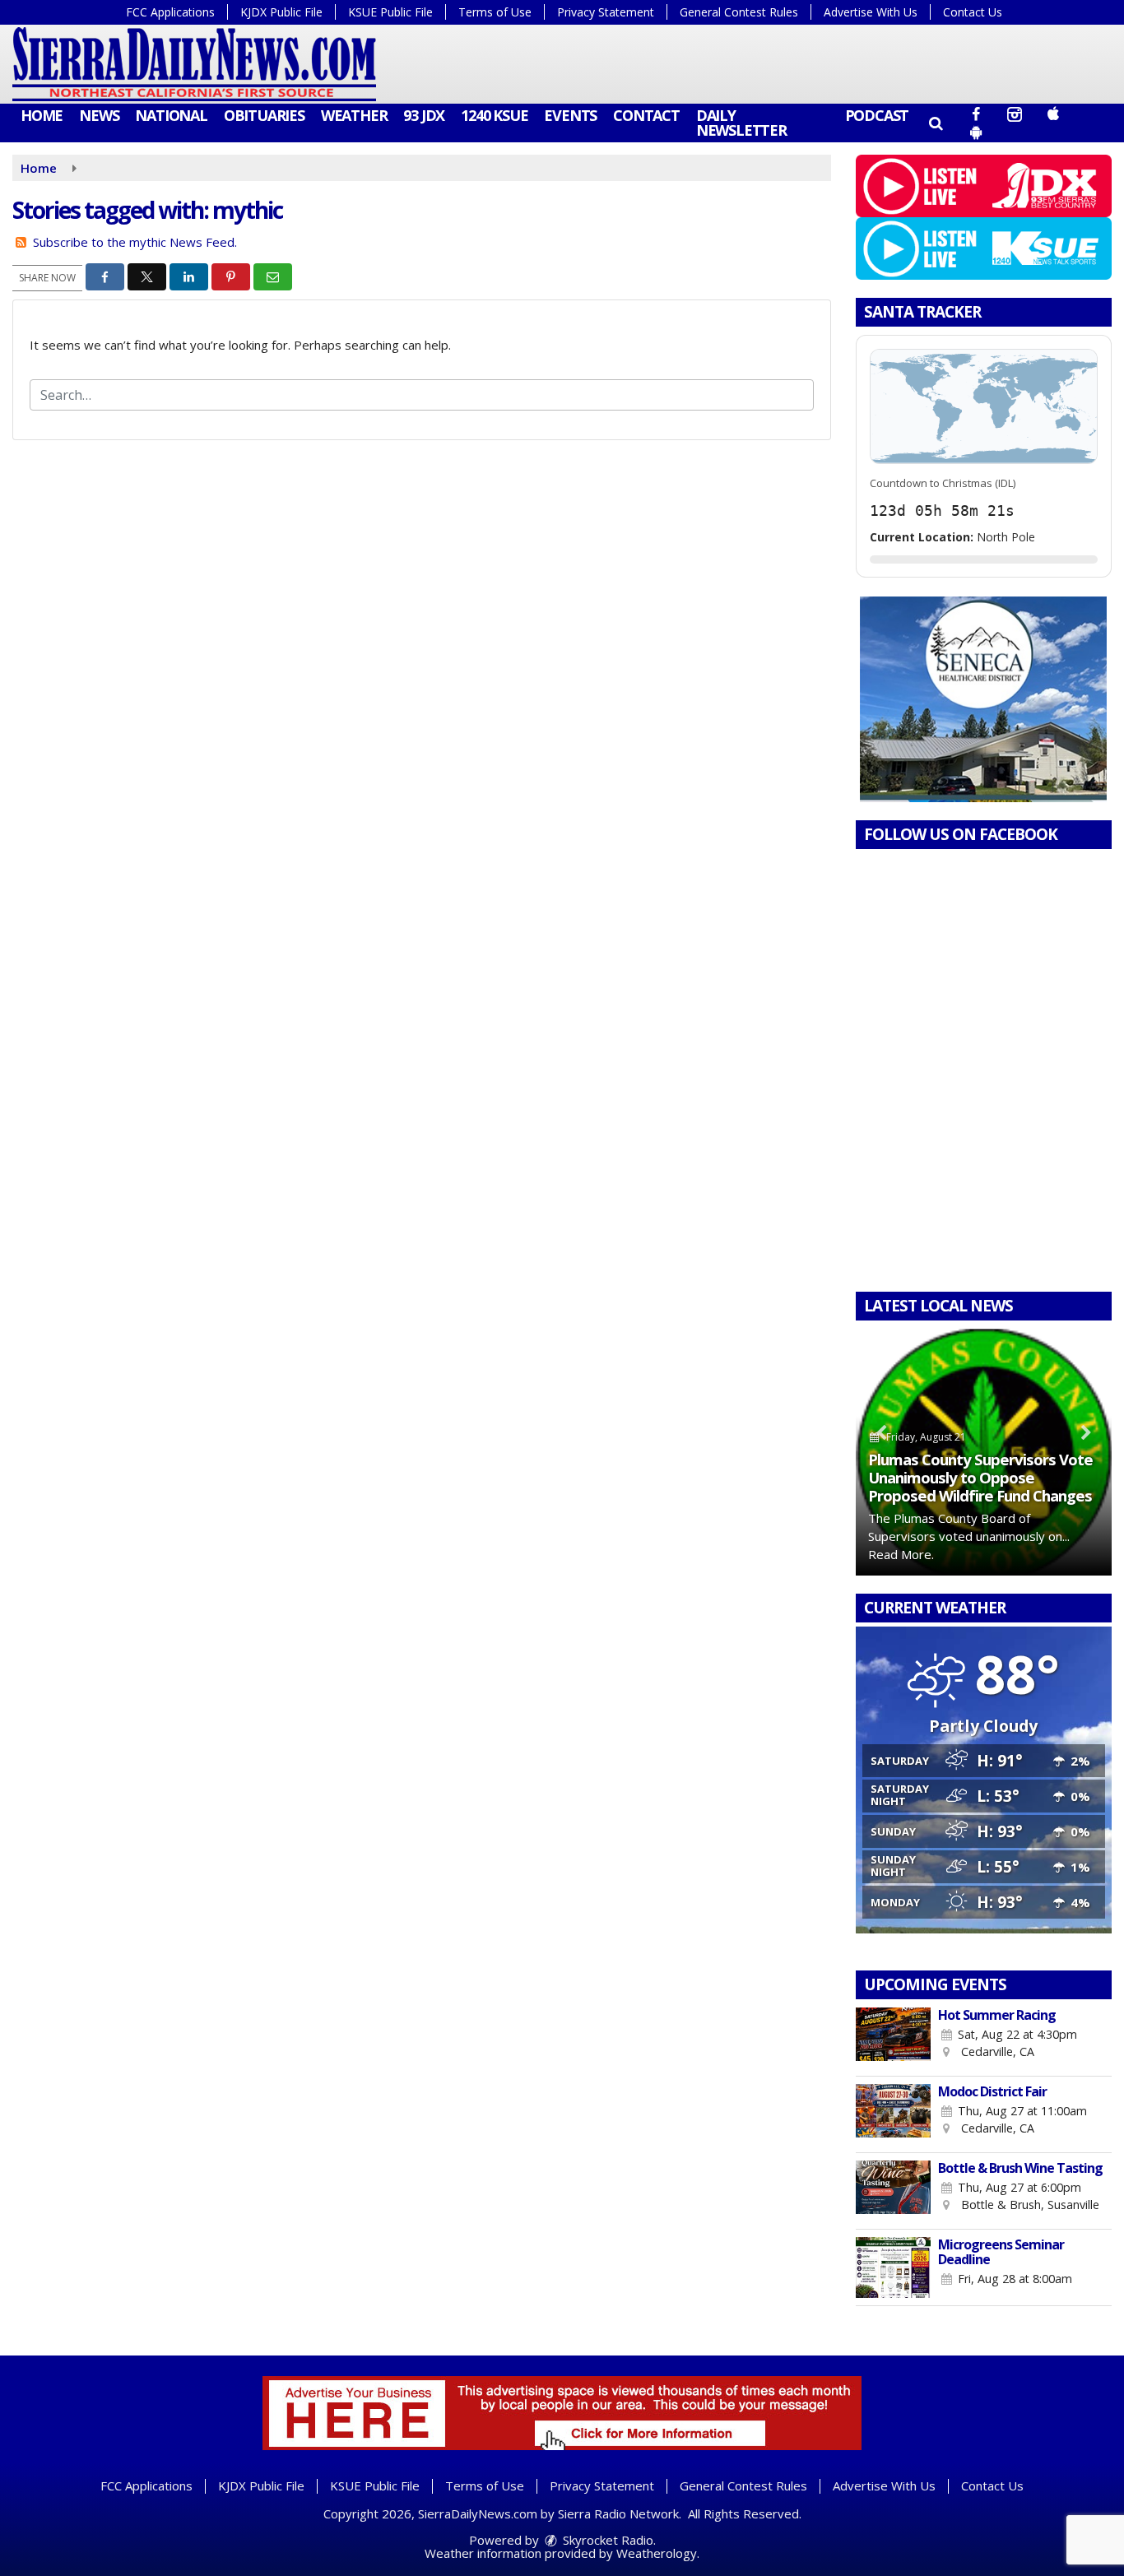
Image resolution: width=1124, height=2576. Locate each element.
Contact (646, 115)
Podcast (877, 115)
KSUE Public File (390, 12)
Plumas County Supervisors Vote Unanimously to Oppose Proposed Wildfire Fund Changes (980, 1477)
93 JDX (424, 115)
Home (42, 115)
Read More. (901, 1554)
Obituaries (264, 115)
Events (570, 115)
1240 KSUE (494, 115)
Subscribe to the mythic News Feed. (135, 242)
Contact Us (973, 12)
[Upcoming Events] (894, 2038)
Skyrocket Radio (606, 2540)
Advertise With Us (871, 12)
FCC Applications (170, 12)
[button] (935, 123)
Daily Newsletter (741, 123)
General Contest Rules (739, 12)
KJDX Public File (281, 12)
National (171, 115)
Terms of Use (495, 12)
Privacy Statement (606, 12)
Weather (354, 115)
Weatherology (657, 2553)
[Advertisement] (983, 699)
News (99, 115)
